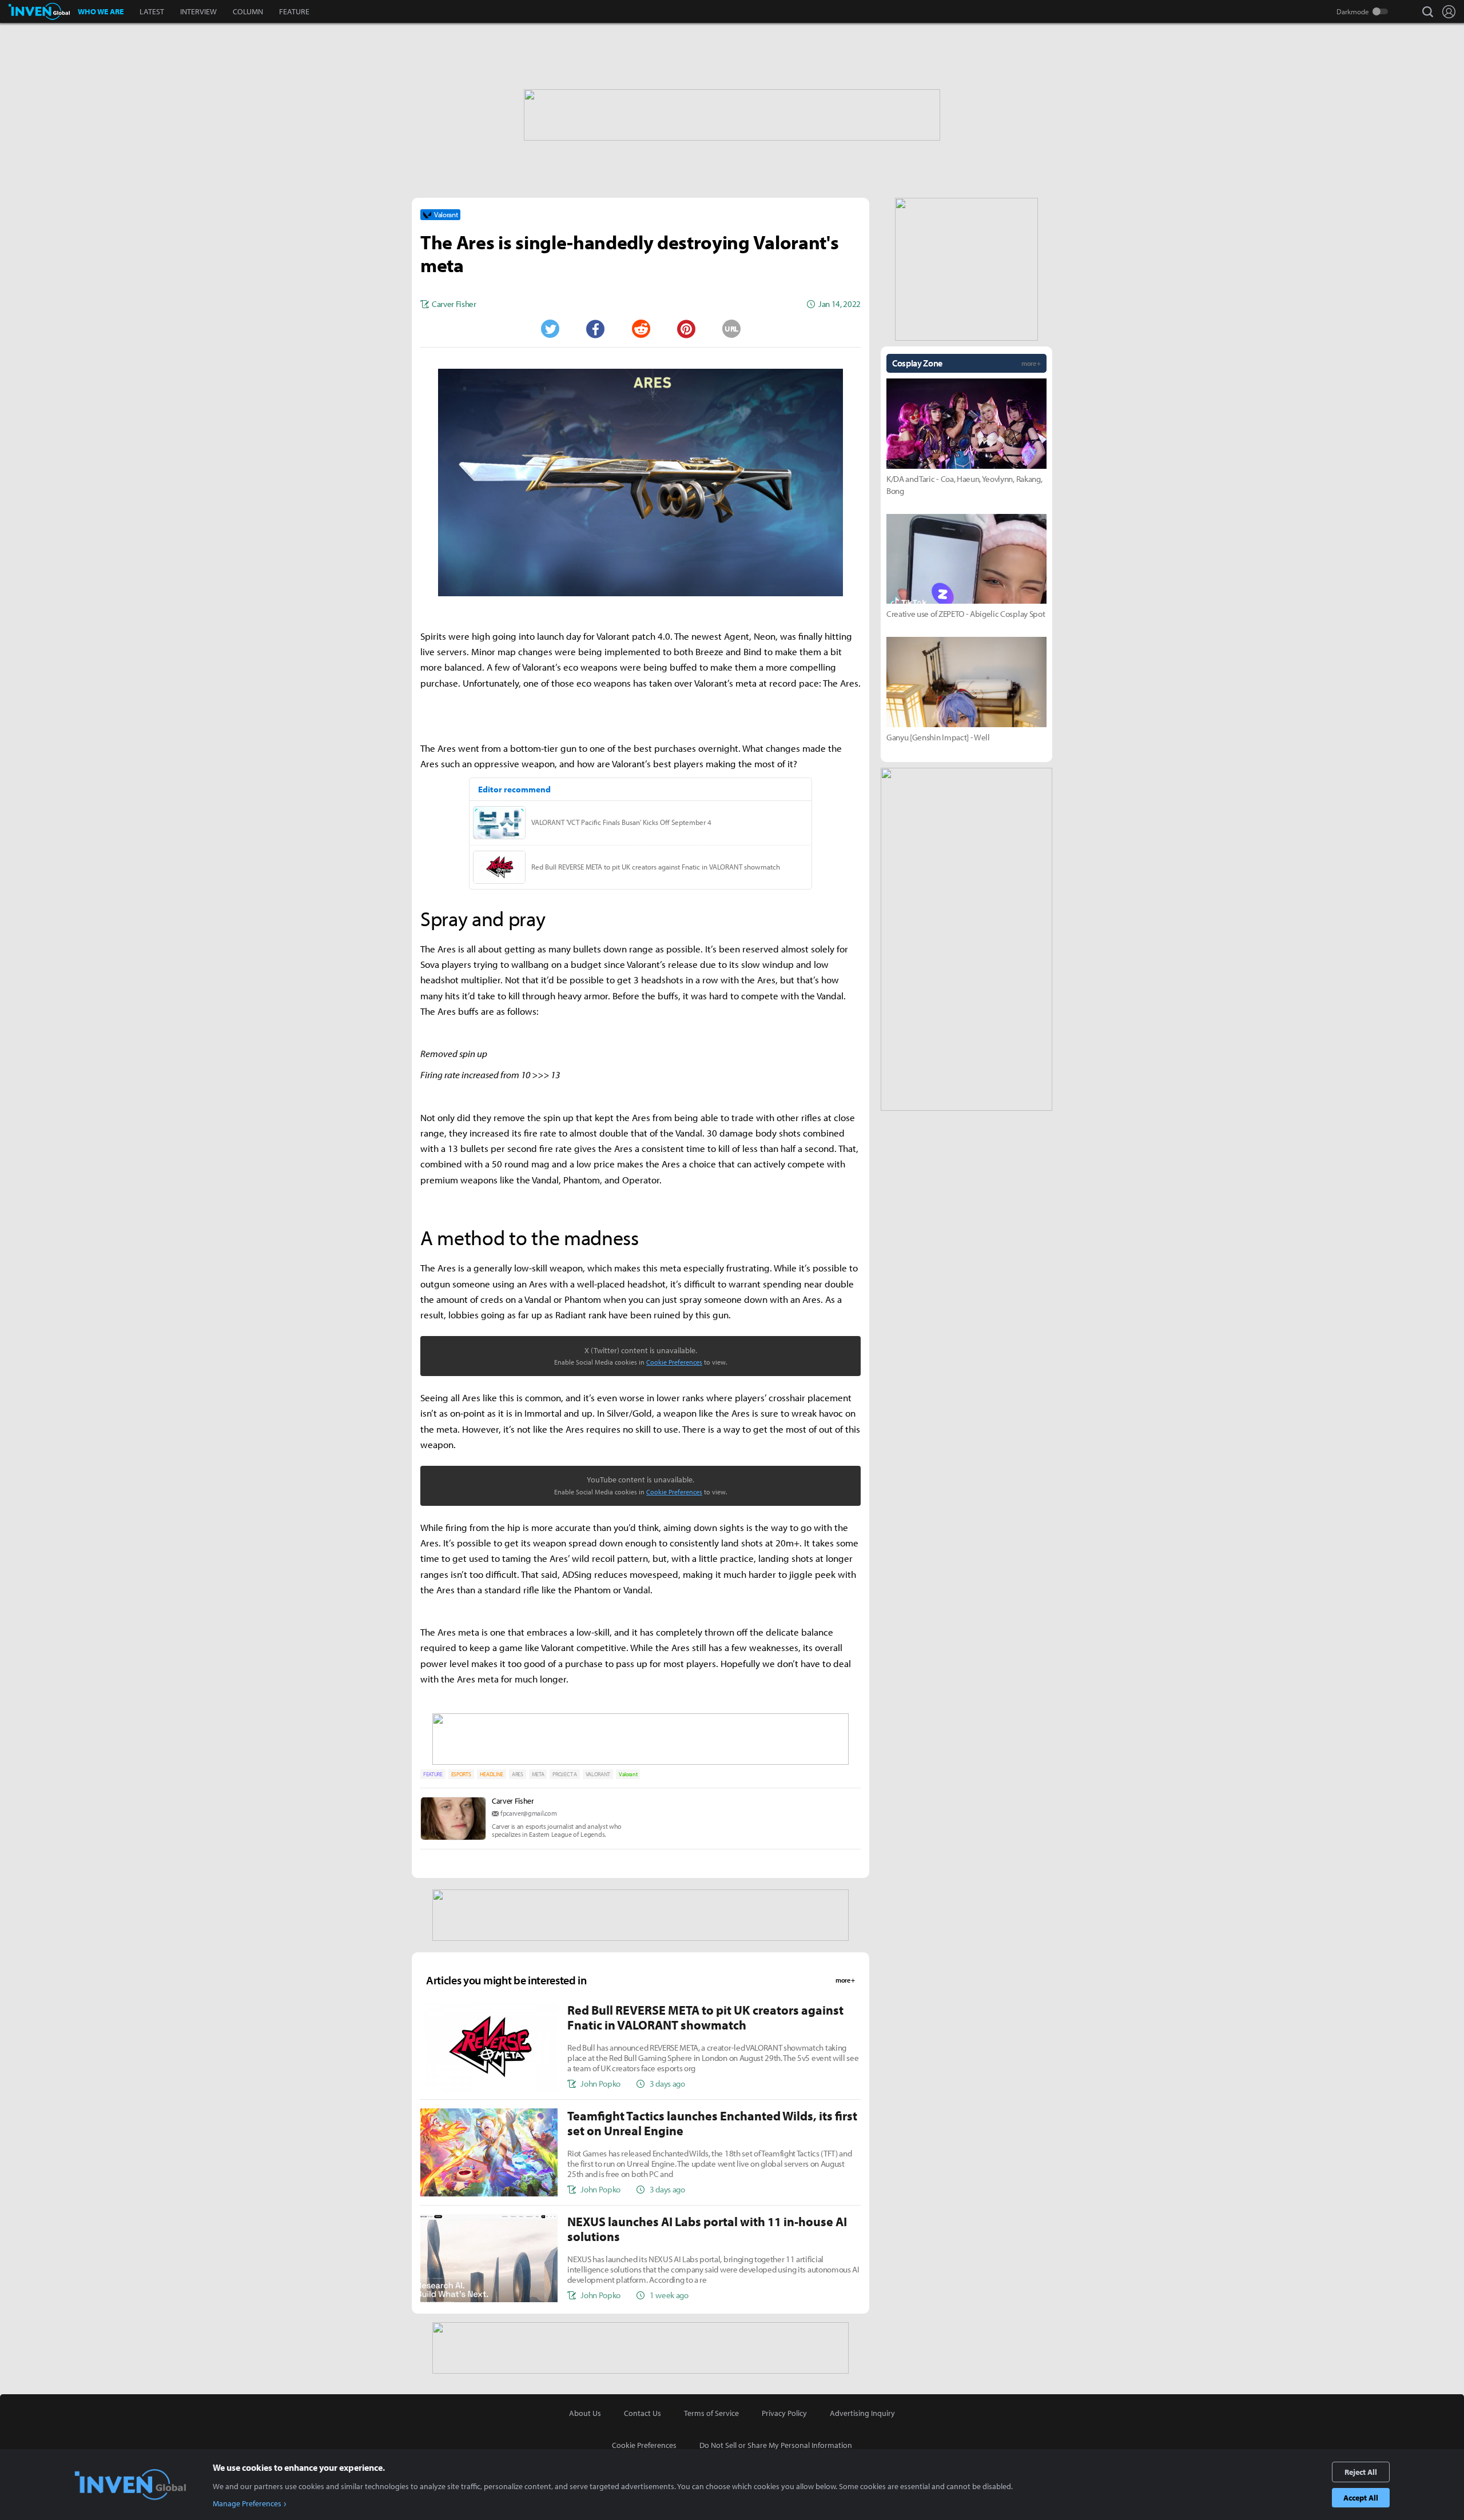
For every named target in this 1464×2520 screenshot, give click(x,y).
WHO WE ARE (101, 11)
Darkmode (1353, 11)
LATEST (152, 11)
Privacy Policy (784, 2413)
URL (731, 329)
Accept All (1361, 2498)
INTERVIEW (198, 11)
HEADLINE (492, 1774)
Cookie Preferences (674, 1362)
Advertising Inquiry (862, 2413)
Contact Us (643, 2413)
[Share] (595, 329)
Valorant (628, 1774)
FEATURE (294, 11)
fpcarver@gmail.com (528, 1813)
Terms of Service (711, 2413)
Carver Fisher (513, 1801)
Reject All (1361, 2472)
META (538, 1774)
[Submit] (640, 329)
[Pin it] (686, 329)
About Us (585, 2413)
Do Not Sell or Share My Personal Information (776, 2445)
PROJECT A (564, 1774)
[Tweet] (550, 329)
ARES (518, 1774)
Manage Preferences (247, 2503)
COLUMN (248, 11)
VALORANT (598, 1774)
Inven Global (39, 11)
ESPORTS (461, 1774)
